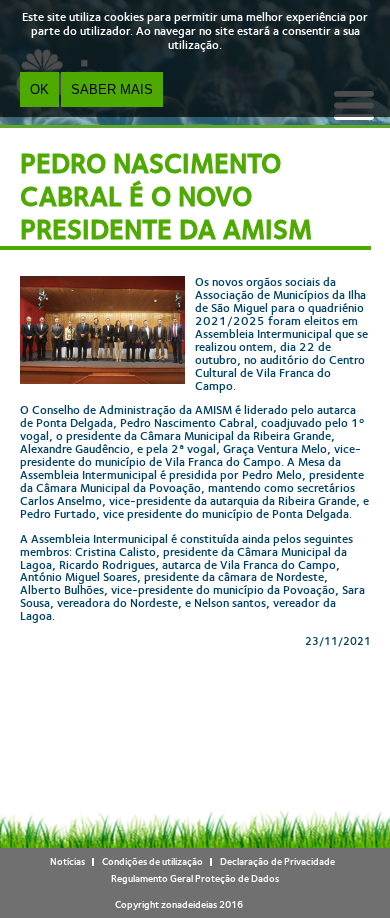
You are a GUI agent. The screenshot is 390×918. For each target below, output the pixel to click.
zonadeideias (189, 904)
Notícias (67, 861)
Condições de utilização (152, 861)
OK (39, 89)
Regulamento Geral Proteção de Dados (195, 878)
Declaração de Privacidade (277, 861)
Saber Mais (112, 89)
